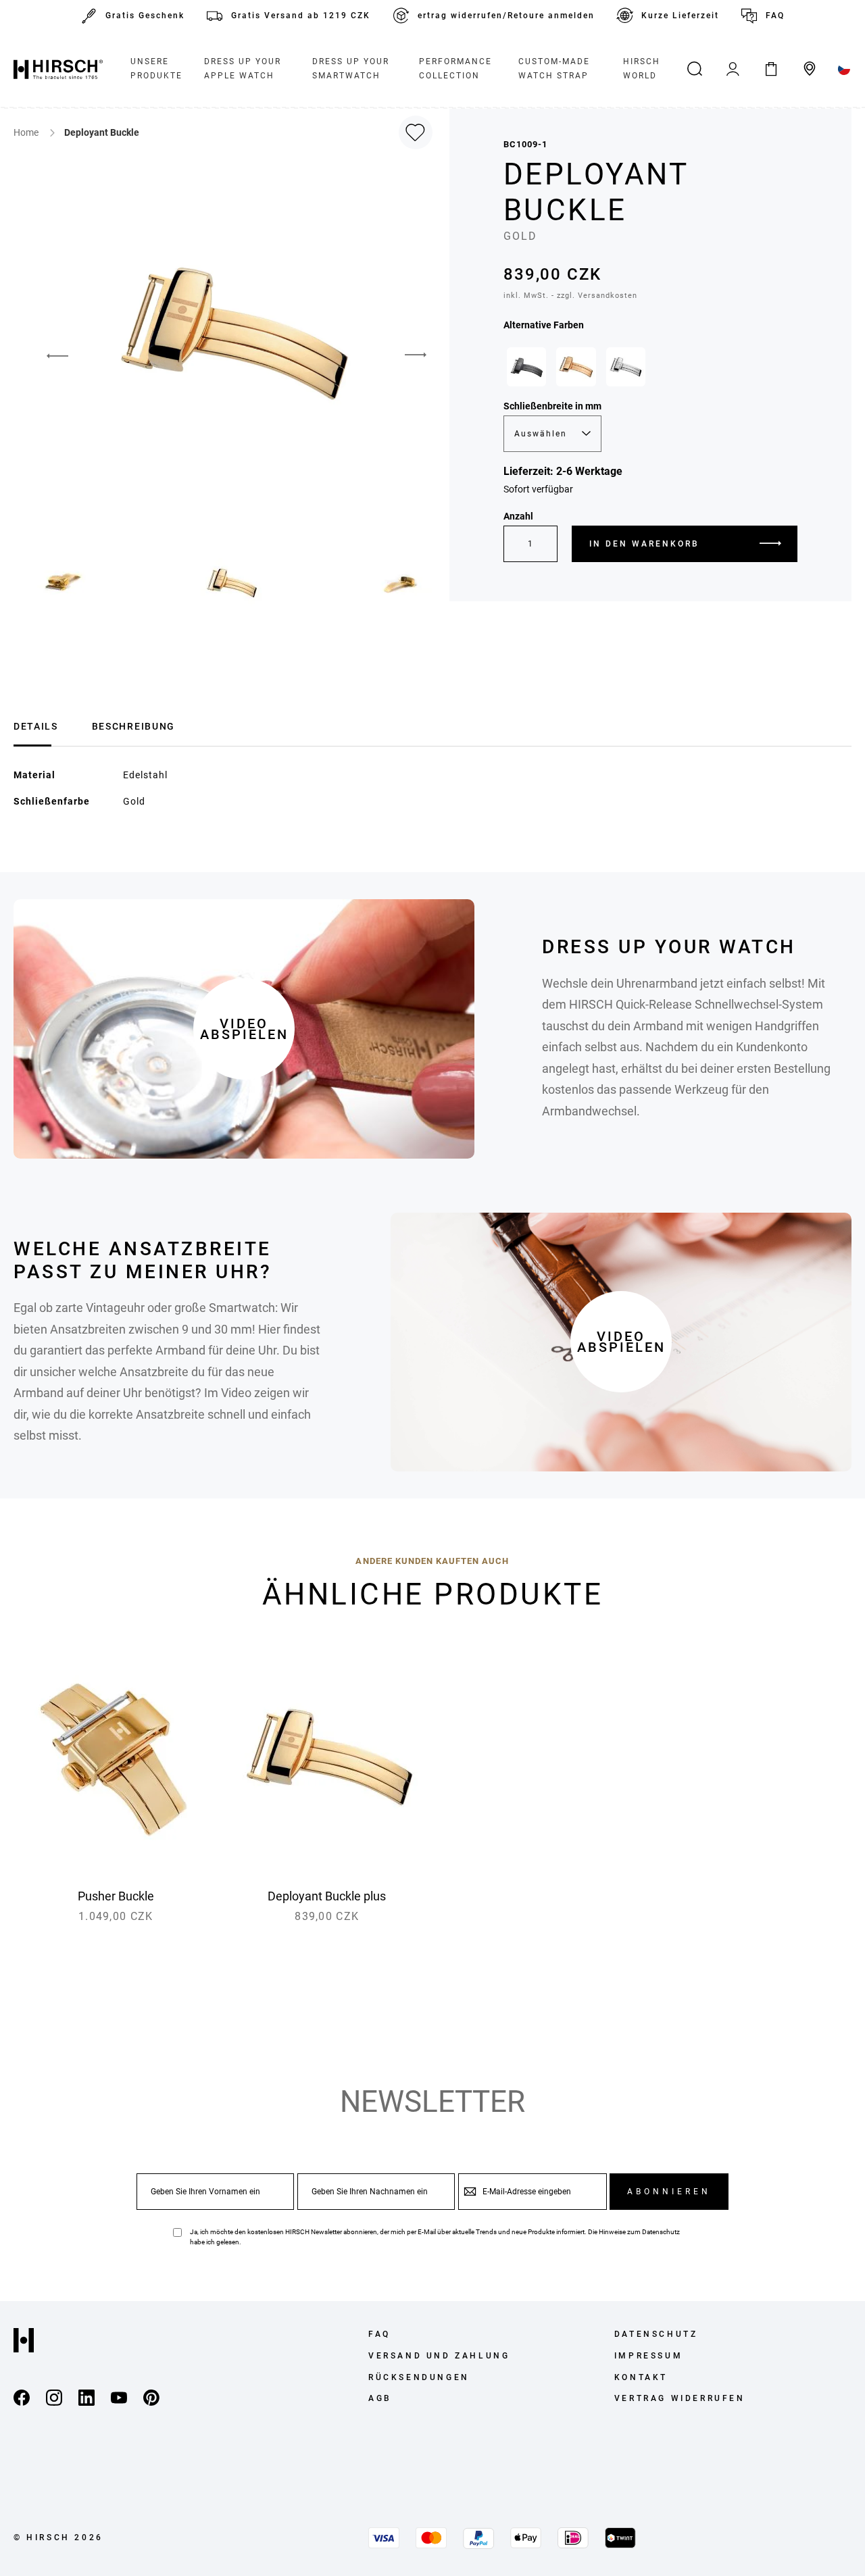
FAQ (775, 16)
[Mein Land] (844, 69)
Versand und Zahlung (439, 2356)
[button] (47, 355)
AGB (380, 2398)
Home (27, 132)
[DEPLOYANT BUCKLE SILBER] (626, 367)
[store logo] (58, 69)
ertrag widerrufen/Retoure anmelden (506, 16)
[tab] (36, 725)
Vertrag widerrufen (680, 2398)
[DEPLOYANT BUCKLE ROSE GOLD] (576, 367)
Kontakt (641, 2377)
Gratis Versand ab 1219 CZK (301, 16)
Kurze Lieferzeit (680, 16)
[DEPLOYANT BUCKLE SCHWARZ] (526, 367)
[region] (650, 370)
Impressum (648, 2356)
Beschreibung (133, 726)
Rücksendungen (419, 2377)
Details (36, 726)
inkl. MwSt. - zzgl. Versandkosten (570, 296)
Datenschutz (661, 2232)
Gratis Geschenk (145, 16)
